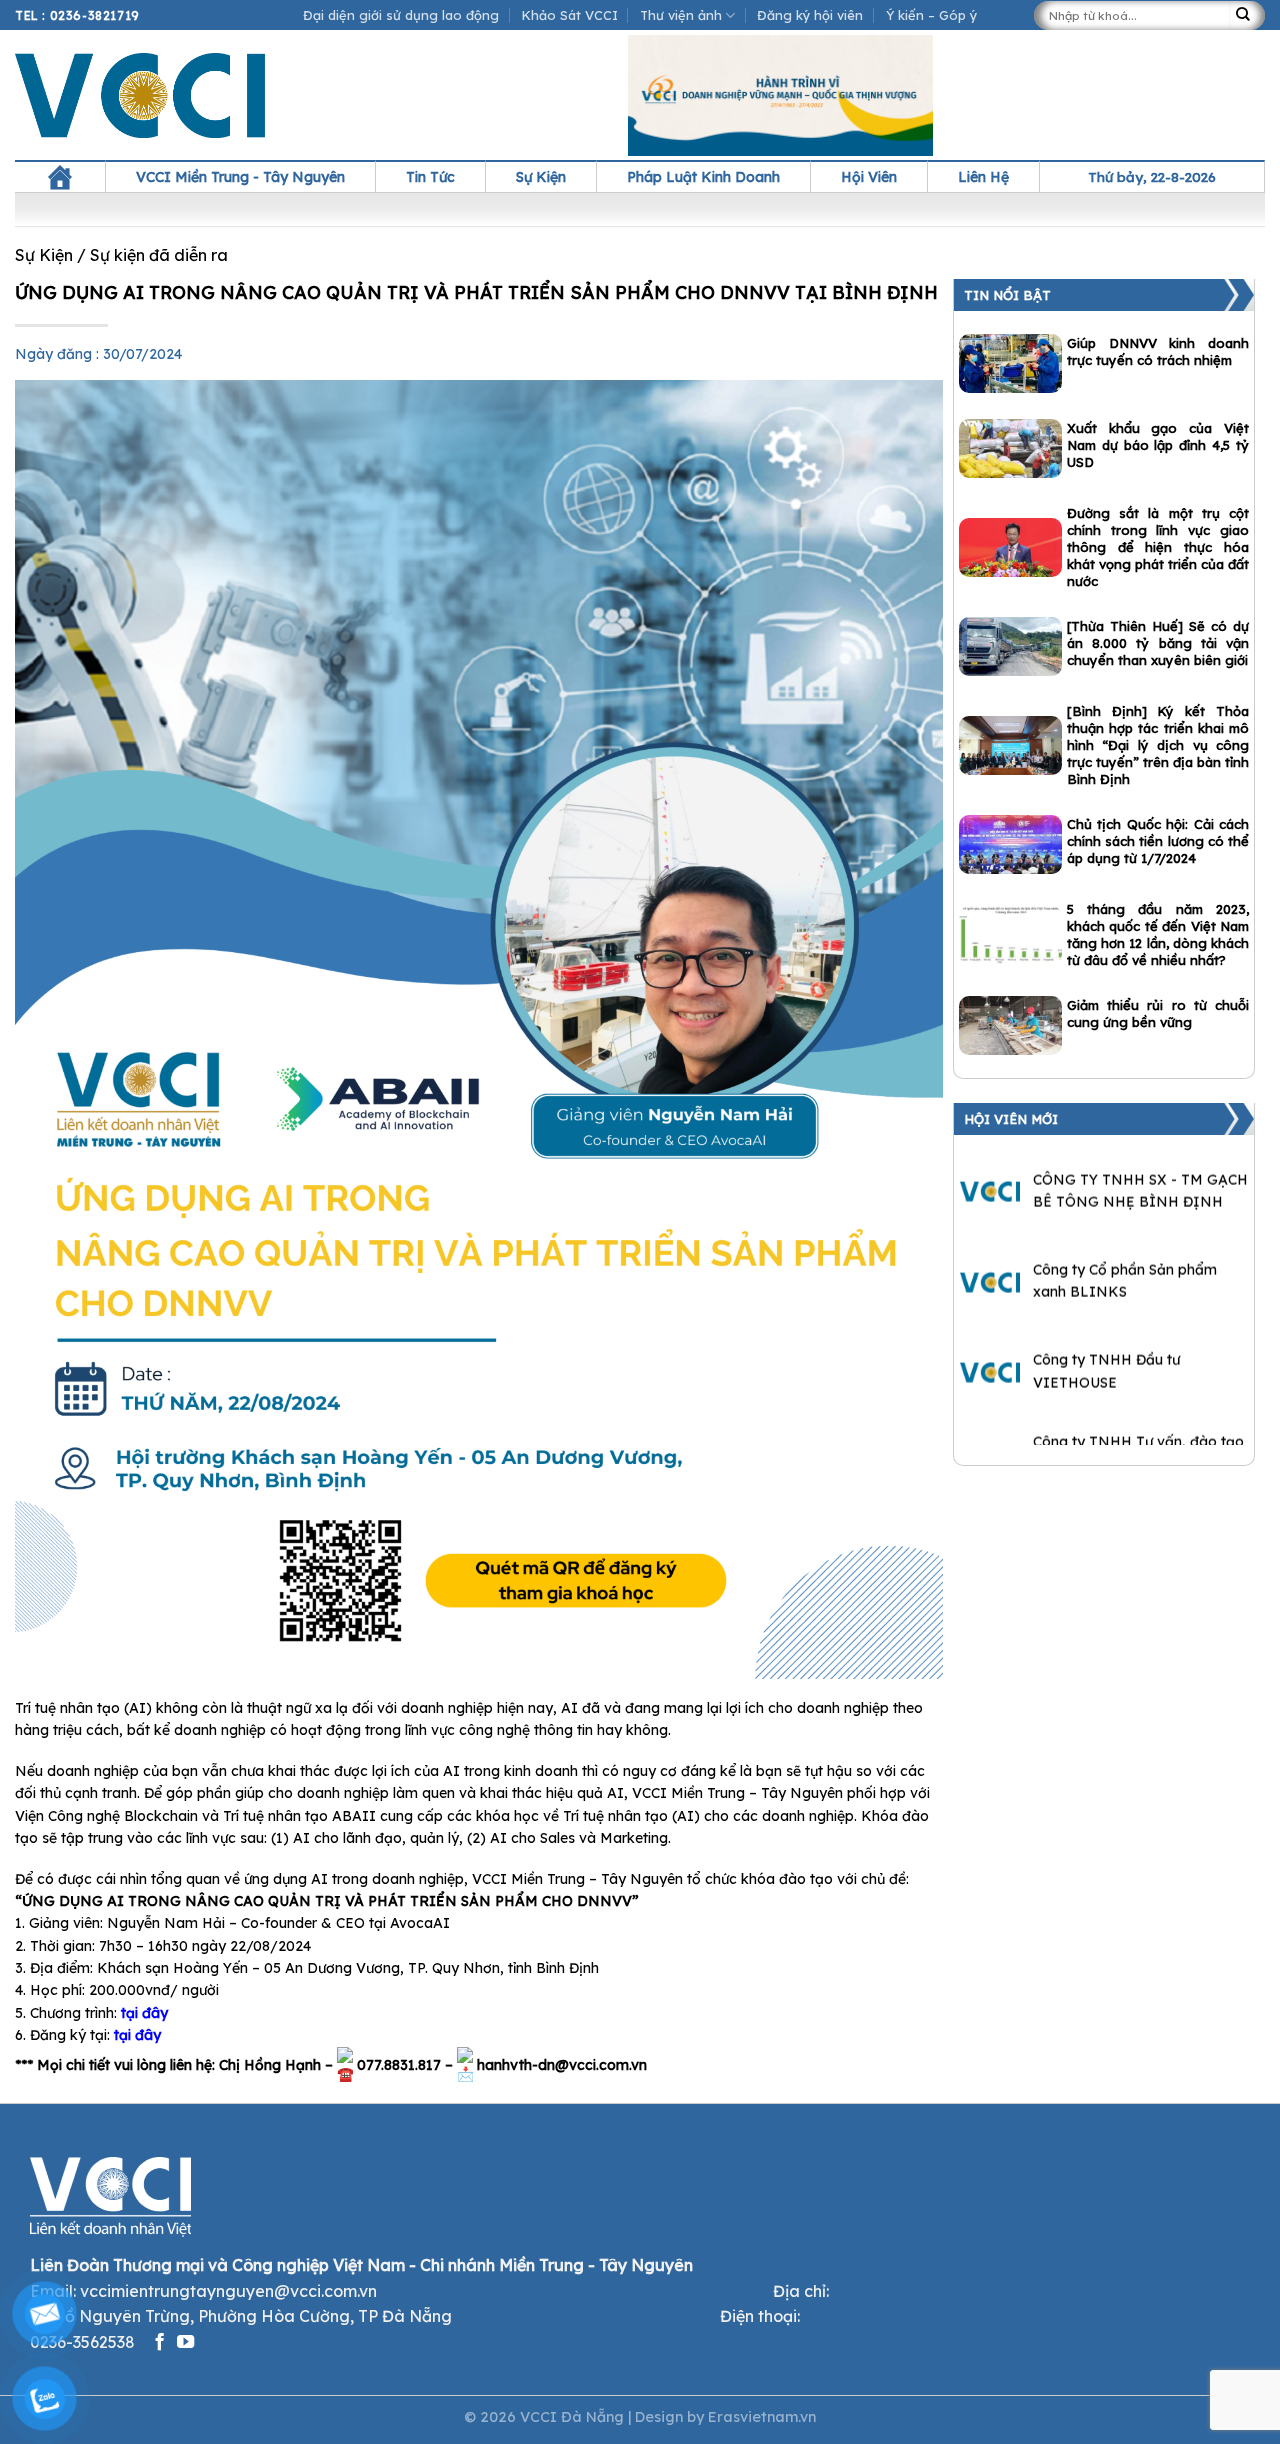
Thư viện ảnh (681, 15)
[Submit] (1247, 15)
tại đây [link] (144, 2013)
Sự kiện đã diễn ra (159, 255)
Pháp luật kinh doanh (703, 177)
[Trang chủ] (60, 177)
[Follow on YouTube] (185, 2343)
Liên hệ (983, 177)
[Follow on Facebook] (159, 2343)
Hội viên (869, 177)
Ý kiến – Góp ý (931, 15)
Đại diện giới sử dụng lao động (401, 15)
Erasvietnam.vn (762, 2417)
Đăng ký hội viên (810, 15)
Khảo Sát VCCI (570, 15)
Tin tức (430, 177)
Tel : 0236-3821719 (77, 15)
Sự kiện (541, 177)
